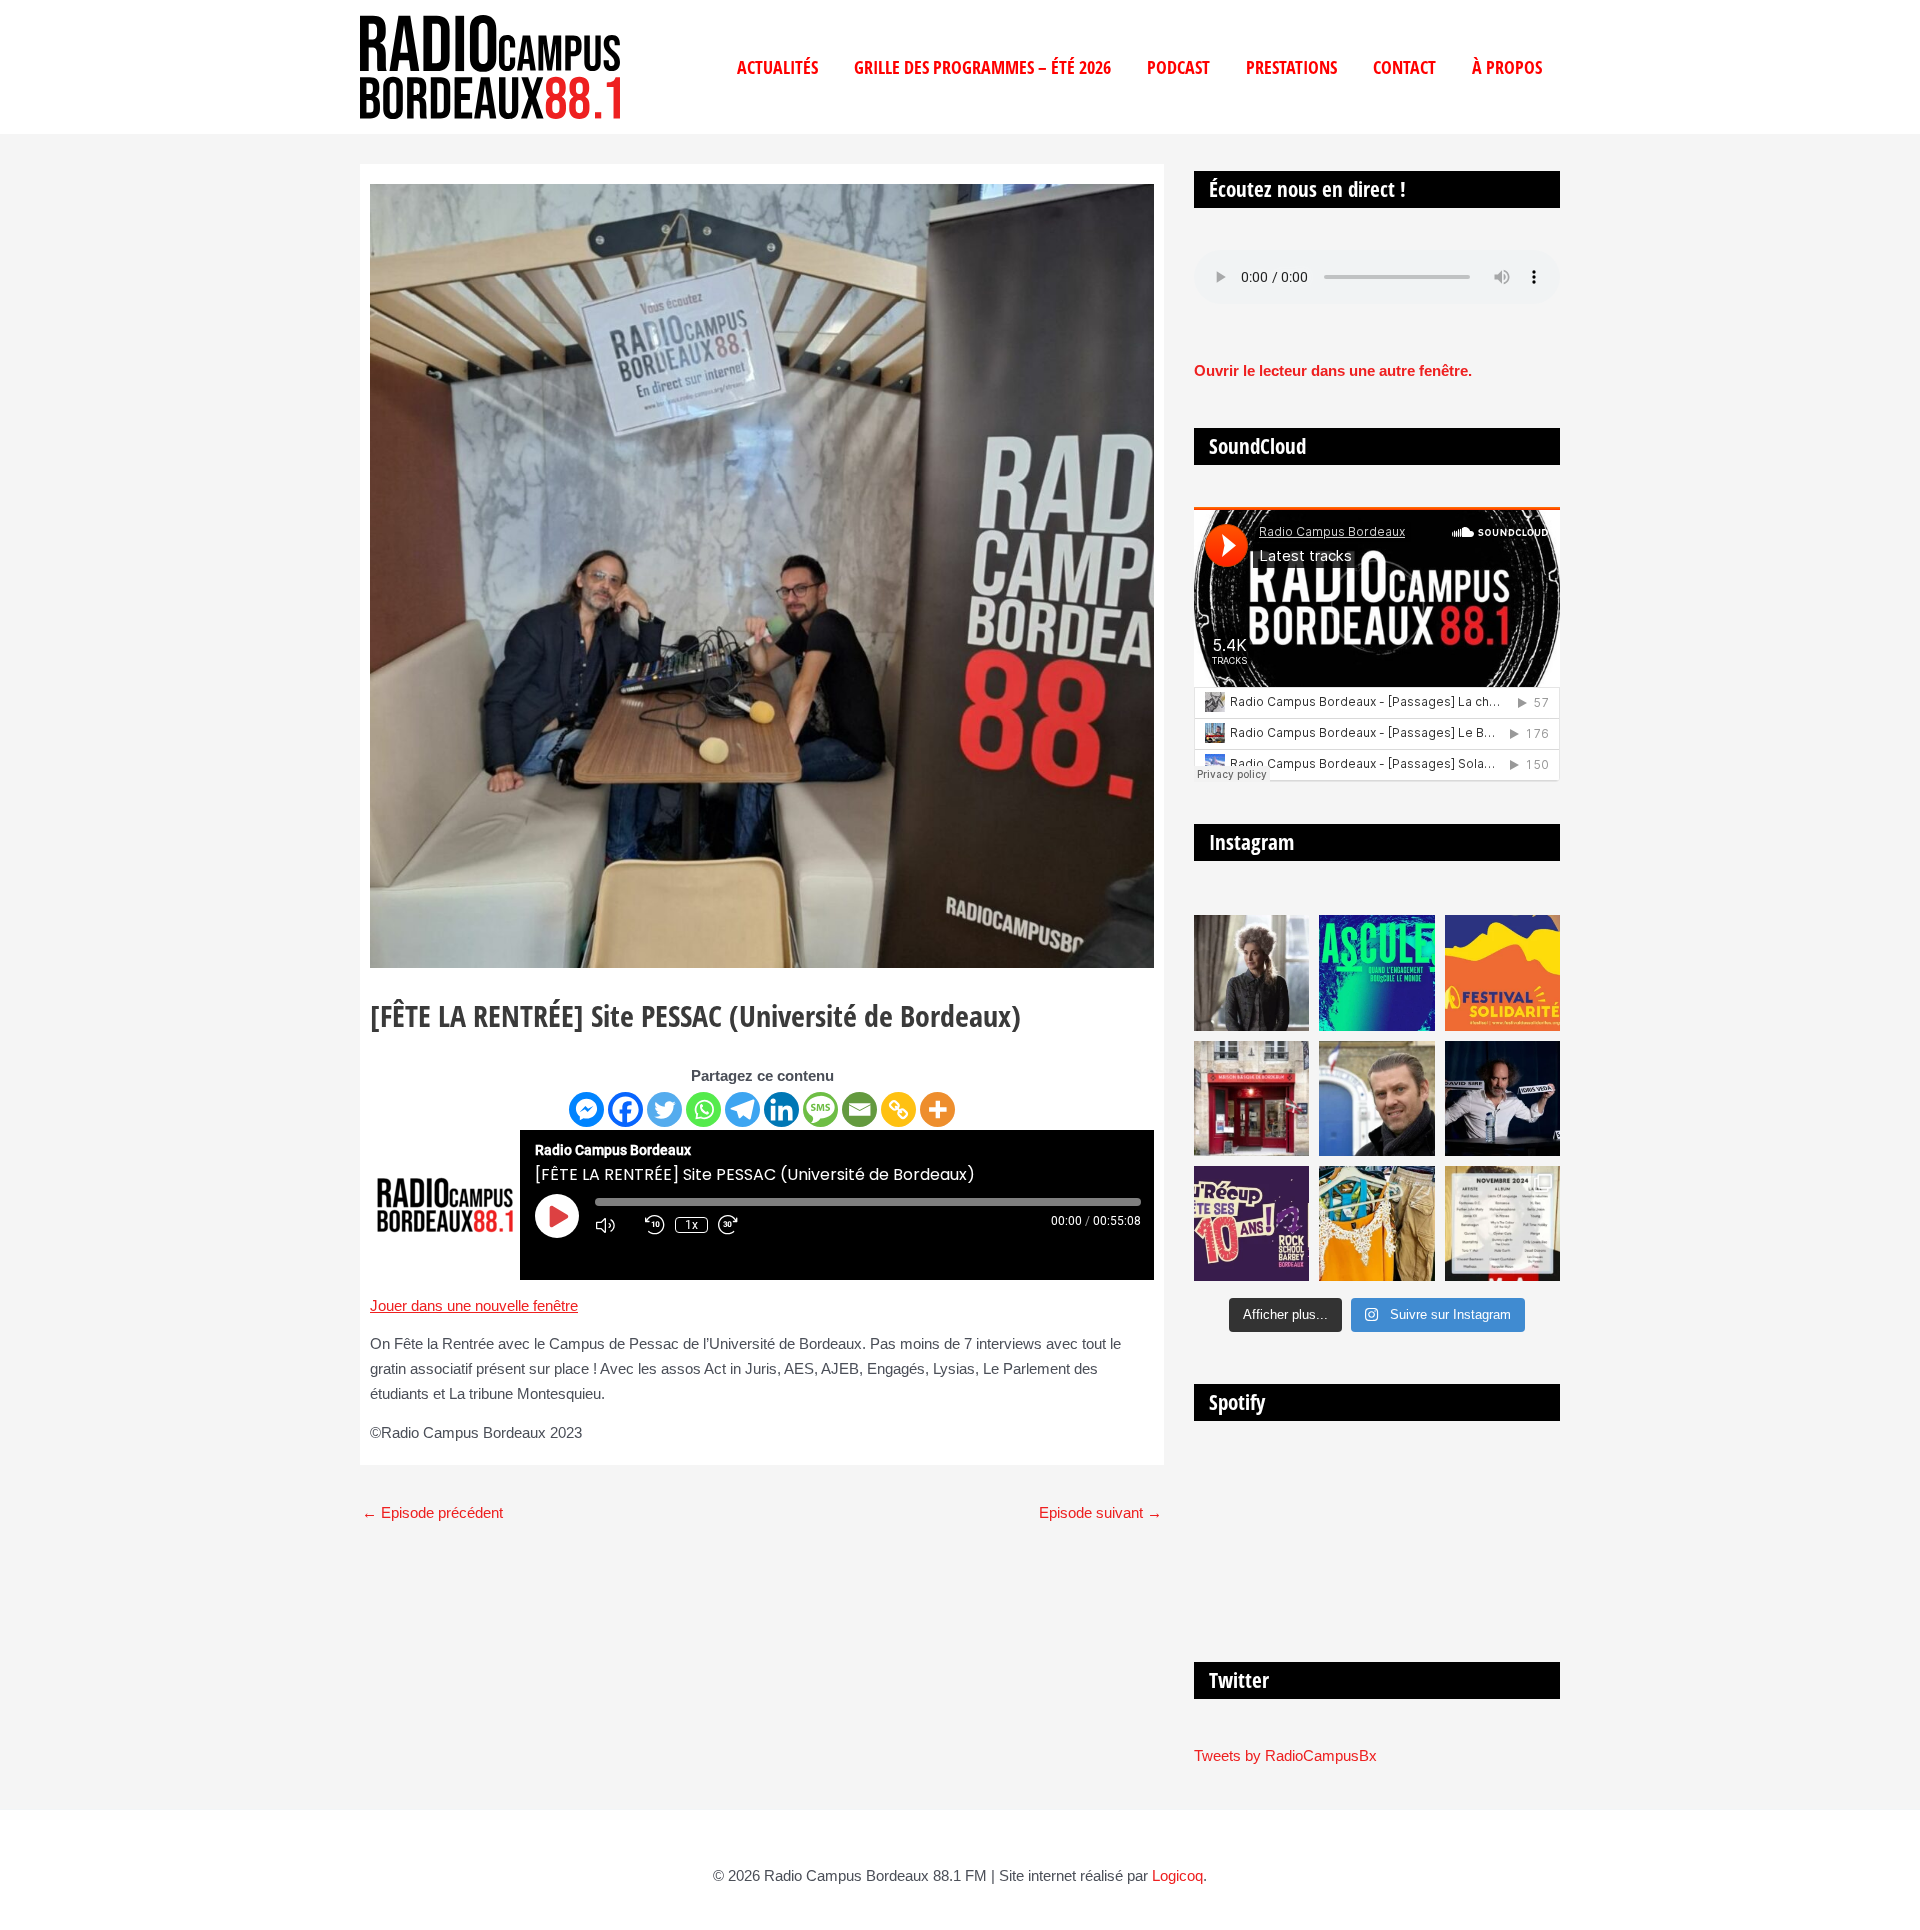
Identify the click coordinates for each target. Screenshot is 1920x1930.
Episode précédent (432, 1512)
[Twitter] (664, 1109)
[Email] (859, 1109)
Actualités (777, 67)
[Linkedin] (781, 1109)
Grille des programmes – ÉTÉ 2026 (982, 67)
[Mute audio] (615, 1225)
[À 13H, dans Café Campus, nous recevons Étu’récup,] (1251, 1223)
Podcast (1178, 67)
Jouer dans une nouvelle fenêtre (474, 1305)
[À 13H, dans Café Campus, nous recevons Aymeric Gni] (1251, 1098)
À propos (1507, 67)
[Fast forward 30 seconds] (738, 1225)
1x (691, 1225)
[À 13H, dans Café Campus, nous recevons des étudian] (1376, 1223)
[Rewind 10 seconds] (655, 1225)
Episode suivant (1100, 1512)
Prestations (1291, 67)
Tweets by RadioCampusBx (1285, 1755)
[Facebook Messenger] (586, 1109)
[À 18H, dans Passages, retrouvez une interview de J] (1251, 972)
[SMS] (820, 1109)
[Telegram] (742, 1109)
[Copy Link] (898, 1109)
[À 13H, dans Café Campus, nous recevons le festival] (1376, 972)
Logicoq (1177, 1875)
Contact (1404, 67)
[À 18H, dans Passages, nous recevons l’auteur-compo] (1502, 1098)
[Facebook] (625, 1109)
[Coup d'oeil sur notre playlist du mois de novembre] (1502, 1223)
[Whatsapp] (703, 1109)
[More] (937, 1109)
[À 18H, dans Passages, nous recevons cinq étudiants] (1502, 972)
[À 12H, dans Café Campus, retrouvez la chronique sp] (1376, 1098)
